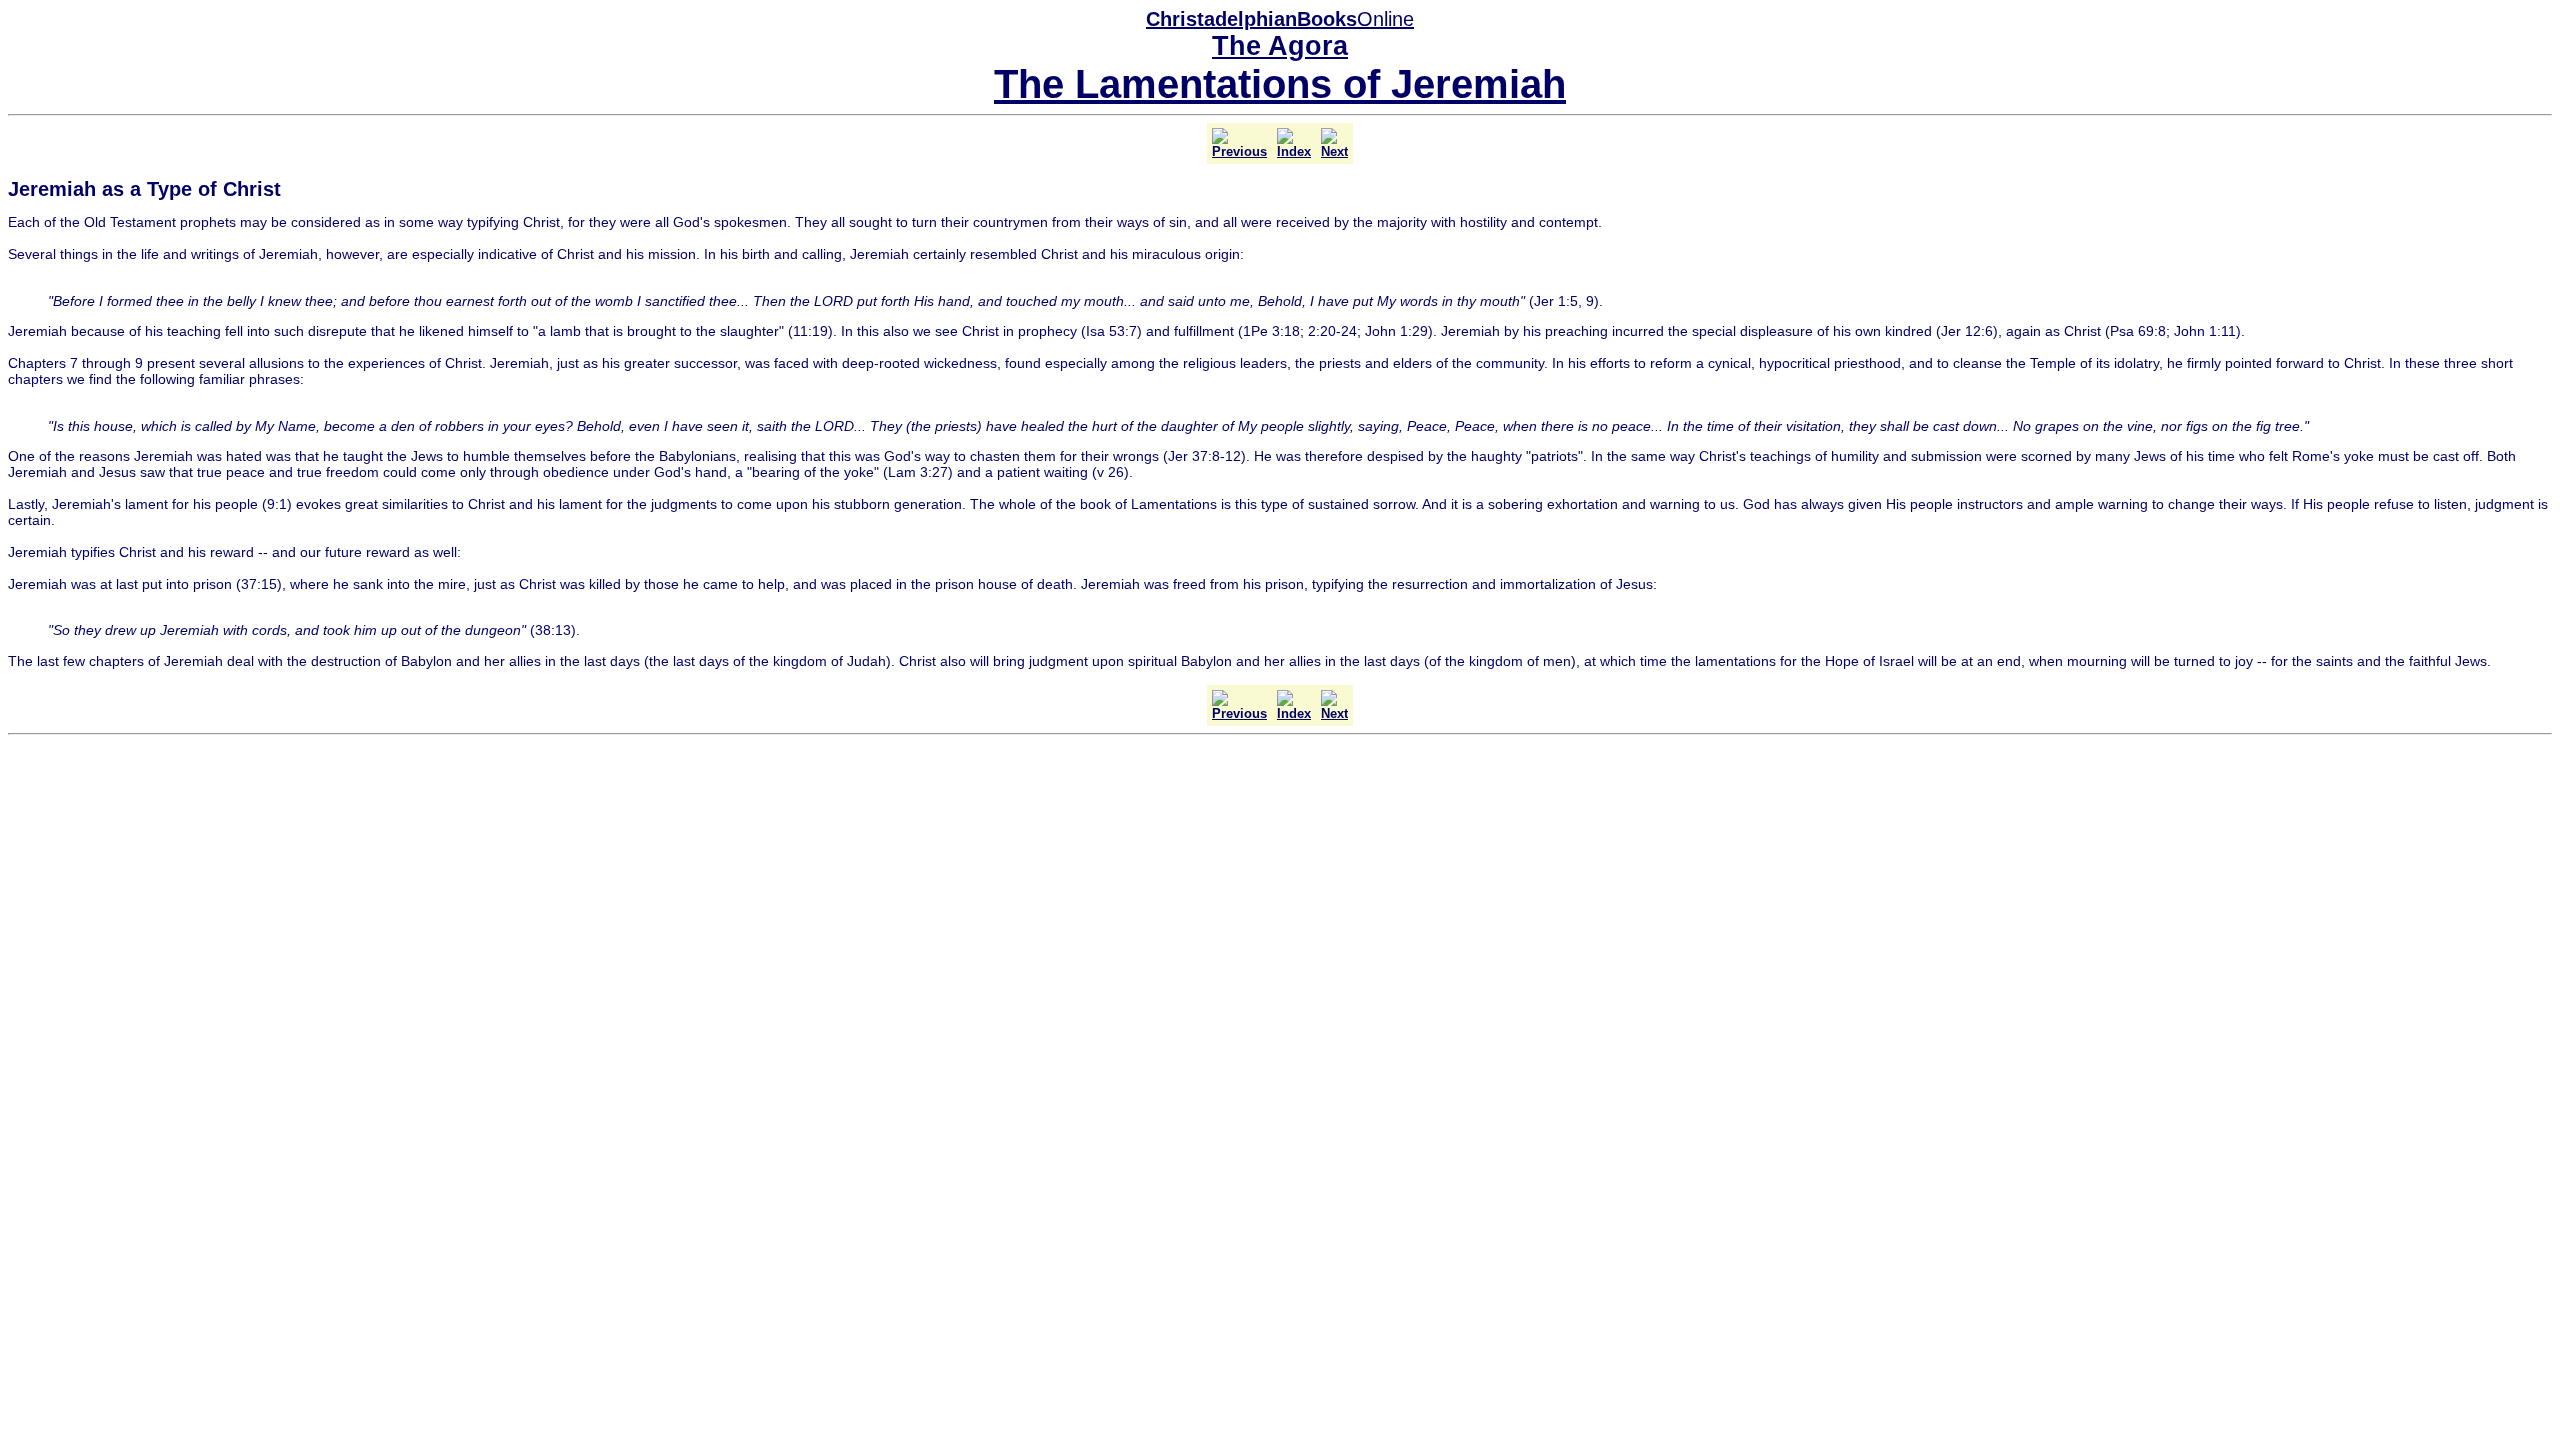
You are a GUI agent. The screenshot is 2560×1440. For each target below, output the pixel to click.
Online (1280, 19)
